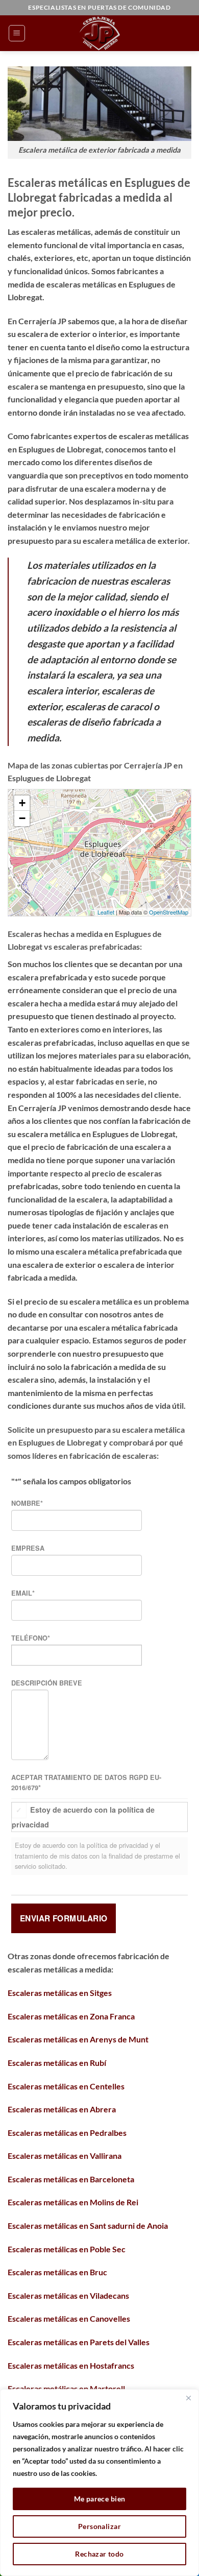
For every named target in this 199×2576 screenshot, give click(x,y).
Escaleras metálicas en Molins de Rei (73, 2202)
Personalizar (99, 2526)
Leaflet (106, 912)
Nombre (27, 1503)
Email (23, 1593)
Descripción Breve (47, 1683)
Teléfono (31, 1638)
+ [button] (22, 803)
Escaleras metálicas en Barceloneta (71, 2179)
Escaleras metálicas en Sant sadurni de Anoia (88, 2225)
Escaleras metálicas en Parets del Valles (79, 2342)
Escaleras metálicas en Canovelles (69, 2318)
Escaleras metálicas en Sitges (60, 1993)
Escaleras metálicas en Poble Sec (67, 2249)
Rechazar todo (99, 2554)
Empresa (28, 1548)
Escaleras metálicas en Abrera (62, 2109)
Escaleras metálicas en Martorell (66, 2388)
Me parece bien (100, 2499)
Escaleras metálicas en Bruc (57, 2272)
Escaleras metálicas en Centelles (66, 2086)
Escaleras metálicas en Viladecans (68, 2295)
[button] (17, 33)
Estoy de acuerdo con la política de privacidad (83, 1817)
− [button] (22, 818)
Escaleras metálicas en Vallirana (65, 2156)
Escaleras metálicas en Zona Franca (71, 2016)
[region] (99, 2483)
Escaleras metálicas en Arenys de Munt (78, 2039)
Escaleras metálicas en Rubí (57, 2063)
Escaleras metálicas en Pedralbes (67, 2133)
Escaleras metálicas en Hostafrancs (71, 2365)
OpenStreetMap (169, 912)
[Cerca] (188, 2398)
